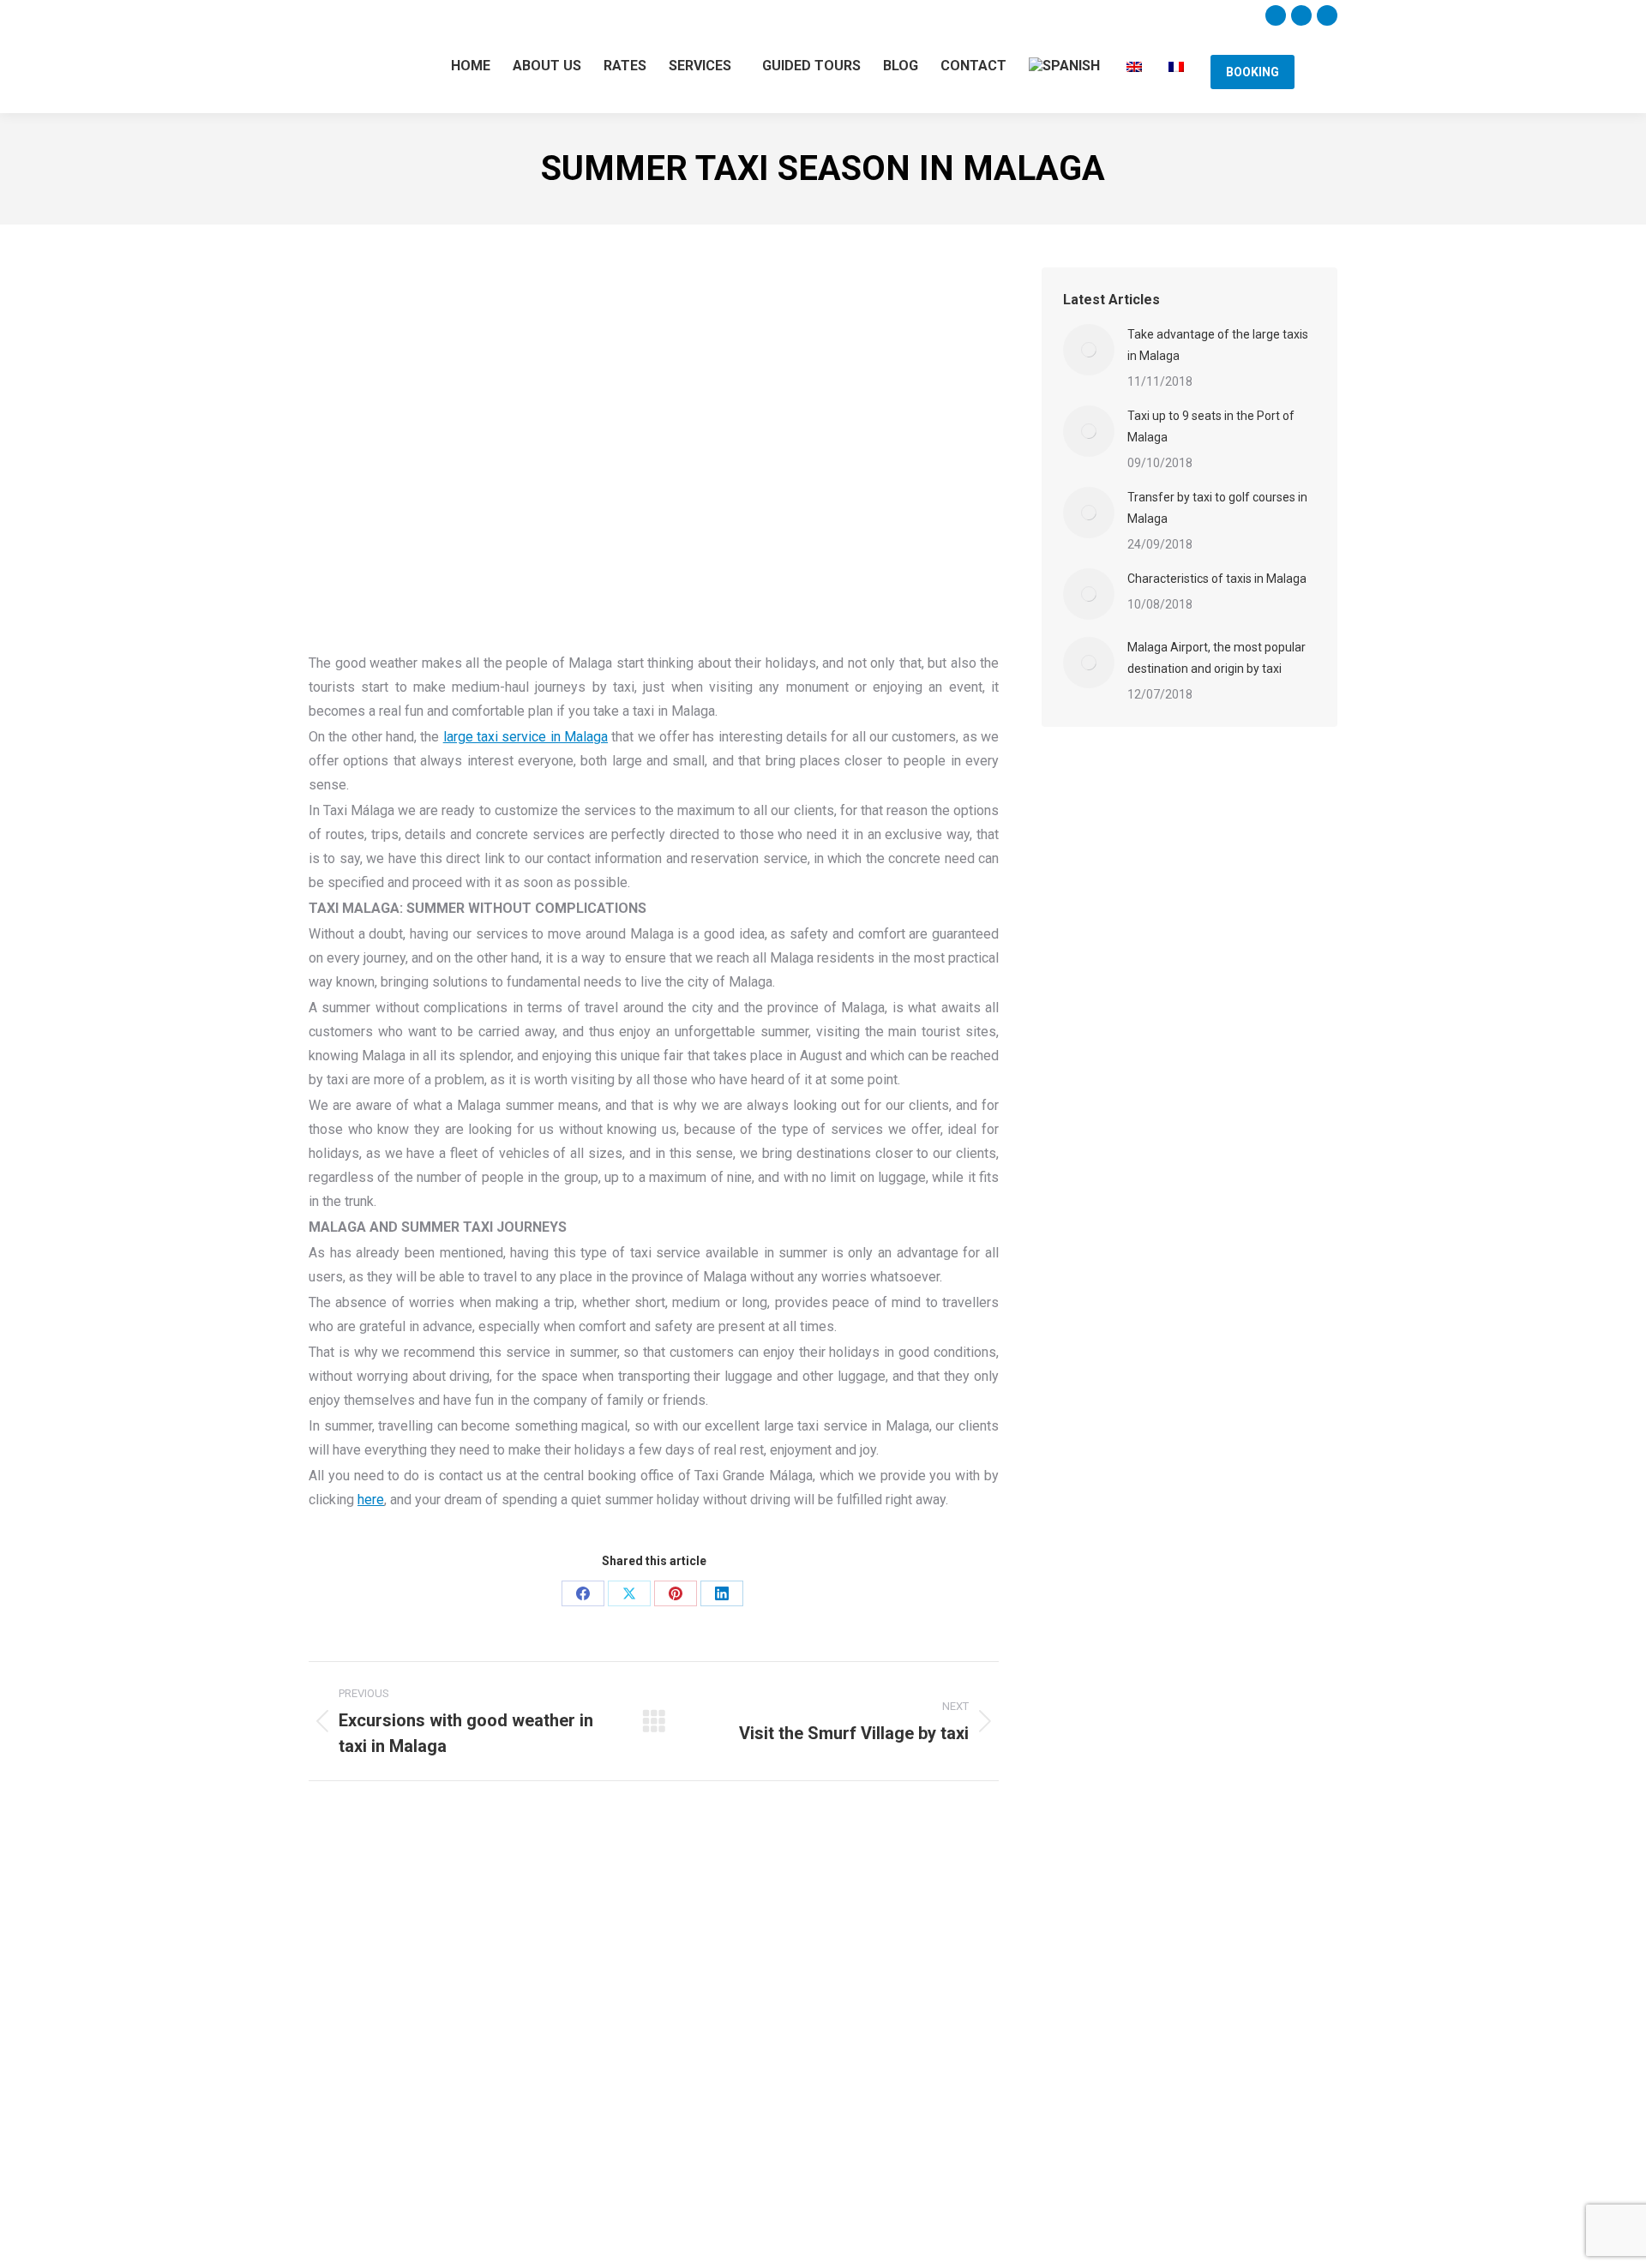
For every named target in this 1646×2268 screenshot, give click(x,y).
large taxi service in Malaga (526, 737)
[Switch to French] (1177, 65)
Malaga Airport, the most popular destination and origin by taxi (1216, 658)
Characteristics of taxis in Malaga (1217, 579)
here (371, 1500)
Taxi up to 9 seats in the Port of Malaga (1211, 426)
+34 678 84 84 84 (607, 16)
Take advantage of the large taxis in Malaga (1218, 345)
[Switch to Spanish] (1066, 66)
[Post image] (1089, 350)
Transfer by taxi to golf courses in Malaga (1217, 508)
